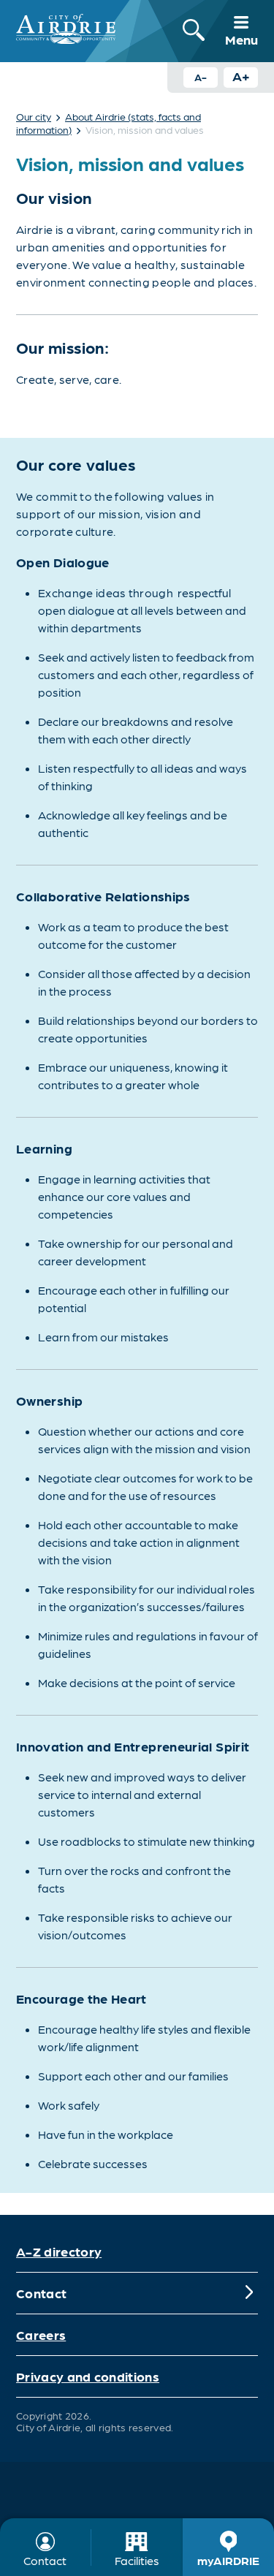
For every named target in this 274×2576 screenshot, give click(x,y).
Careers (41, 2334)
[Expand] (249, 2293)
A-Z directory (59, 2251)
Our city (34, 116)
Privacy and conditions (88, 2376)
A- (201, 77)
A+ (241, 76)
